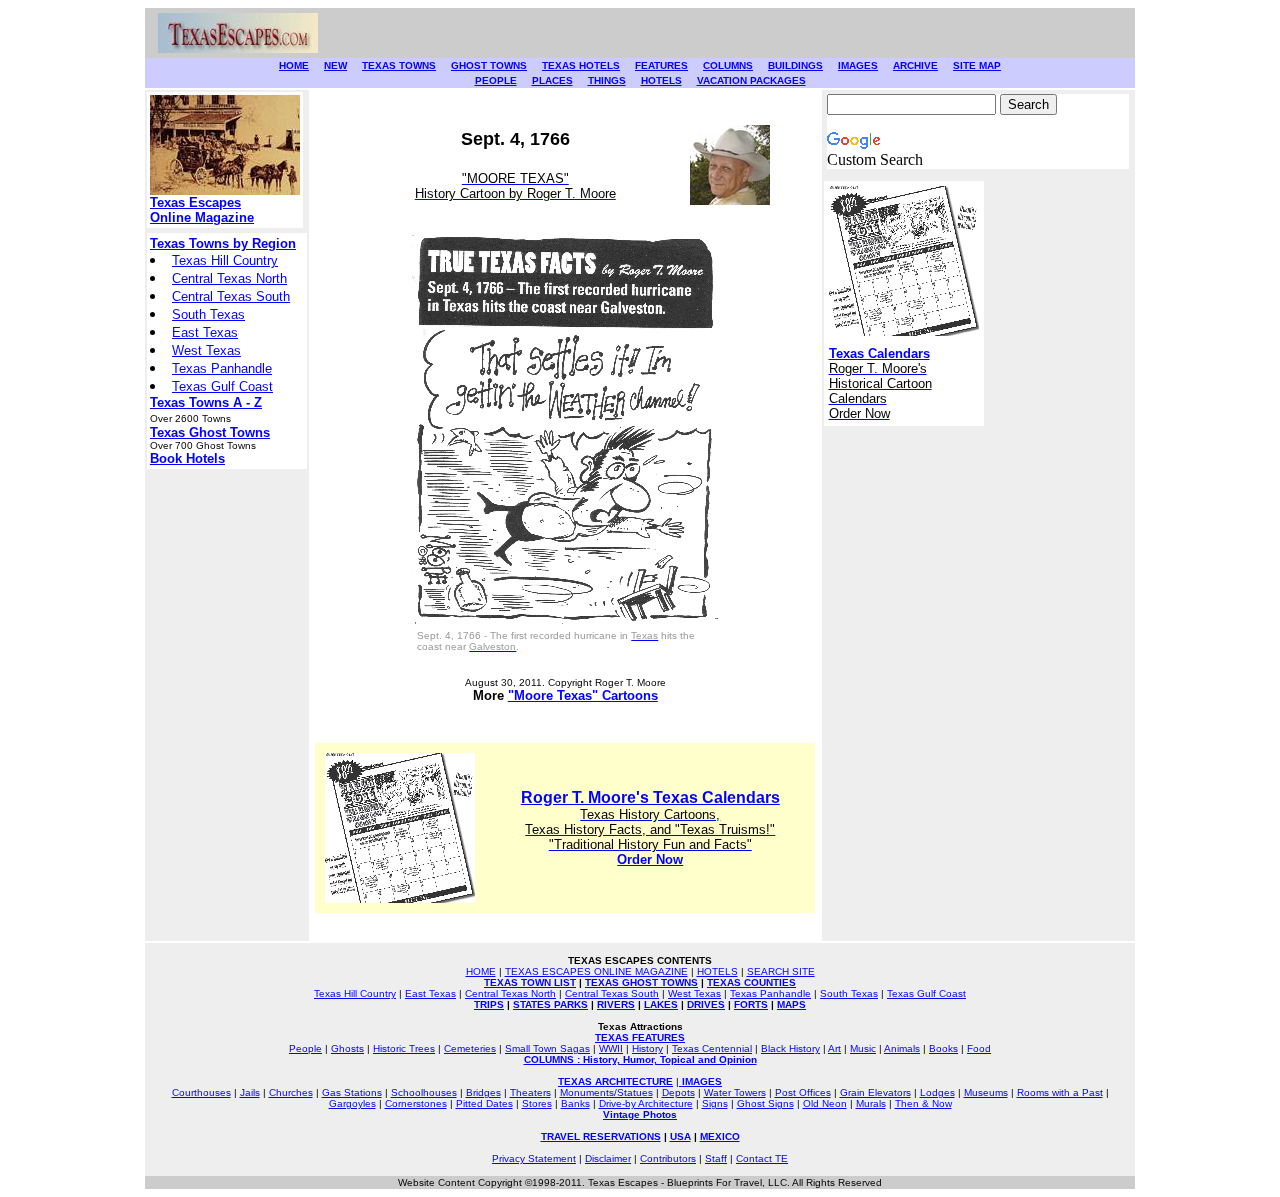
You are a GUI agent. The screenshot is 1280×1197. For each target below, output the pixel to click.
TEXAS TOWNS (399, 65)
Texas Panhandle (222, 368)
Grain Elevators (875, 1092)
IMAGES (858, 65)
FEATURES (661, 65)
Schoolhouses (424, 1092)
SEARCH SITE (781, 971)
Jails (250, 1092)
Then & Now (923, 1103)
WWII (611, 1048)
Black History (790, 1048)
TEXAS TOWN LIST (530, 982)
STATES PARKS (550, 1004)
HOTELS (661, 80)
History (647, 1048)
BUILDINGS (795, 65)
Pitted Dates (484, 1103)
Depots (678, 1092)
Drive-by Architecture (646, 1103)
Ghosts (347, 1048)
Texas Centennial (712, 1048)
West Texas (206, 350)
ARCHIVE (915, 65)
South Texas (208, 314)
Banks (575, 1103)
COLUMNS (728, 65)
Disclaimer (608, 1158)
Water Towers (735, 1092)
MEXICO (720, 1136)
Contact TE (762, 1158)
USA (680, 1136)
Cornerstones (416, 1103)
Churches (291, 1092)
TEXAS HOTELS (581, 65)
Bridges (483, 1092)
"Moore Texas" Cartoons (583, 695)
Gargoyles (352, 1103)
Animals (902, 1048)
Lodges (937, 1092)
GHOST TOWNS (489, 65)
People (305, 1048)
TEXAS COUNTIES (751, 982)
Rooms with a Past (1060, 1092)
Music (863, 1048)
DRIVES (706, 1004)
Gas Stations (352, 1092)
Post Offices (803, 1092)
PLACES (552, 80)
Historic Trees (404, 1048)
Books (943, 1048)
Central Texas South (231, 296)
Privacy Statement (534, 1158)
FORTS (751, 1004)
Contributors (668, 1158)
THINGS (607, 80)
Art (834, 1048)
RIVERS (616, 1004)
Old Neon (825, 1103)
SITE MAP (977, 65)
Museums (986, 1092)
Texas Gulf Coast (222, 386)
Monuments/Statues (606, 1092)
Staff (716, 1158)
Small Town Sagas (547, 1048)
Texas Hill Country (225, 260)
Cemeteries (470, 1048)
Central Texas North (229, 278)
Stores (537, 1103)
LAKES (661, 1004)
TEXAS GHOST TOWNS (641, 982)
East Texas (205, 332)
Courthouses (201, 1092)
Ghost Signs (765, 1103)
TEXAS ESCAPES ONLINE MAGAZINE (596, 971)
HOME (294, 65)
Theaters (530, 1092)
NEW (335, 65)
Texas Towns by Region (223, 243)
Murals (871, 1103)
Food (979, 1048)
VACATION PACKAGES (751, 80)
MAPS (791, 1004)
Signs (715, 1103)
